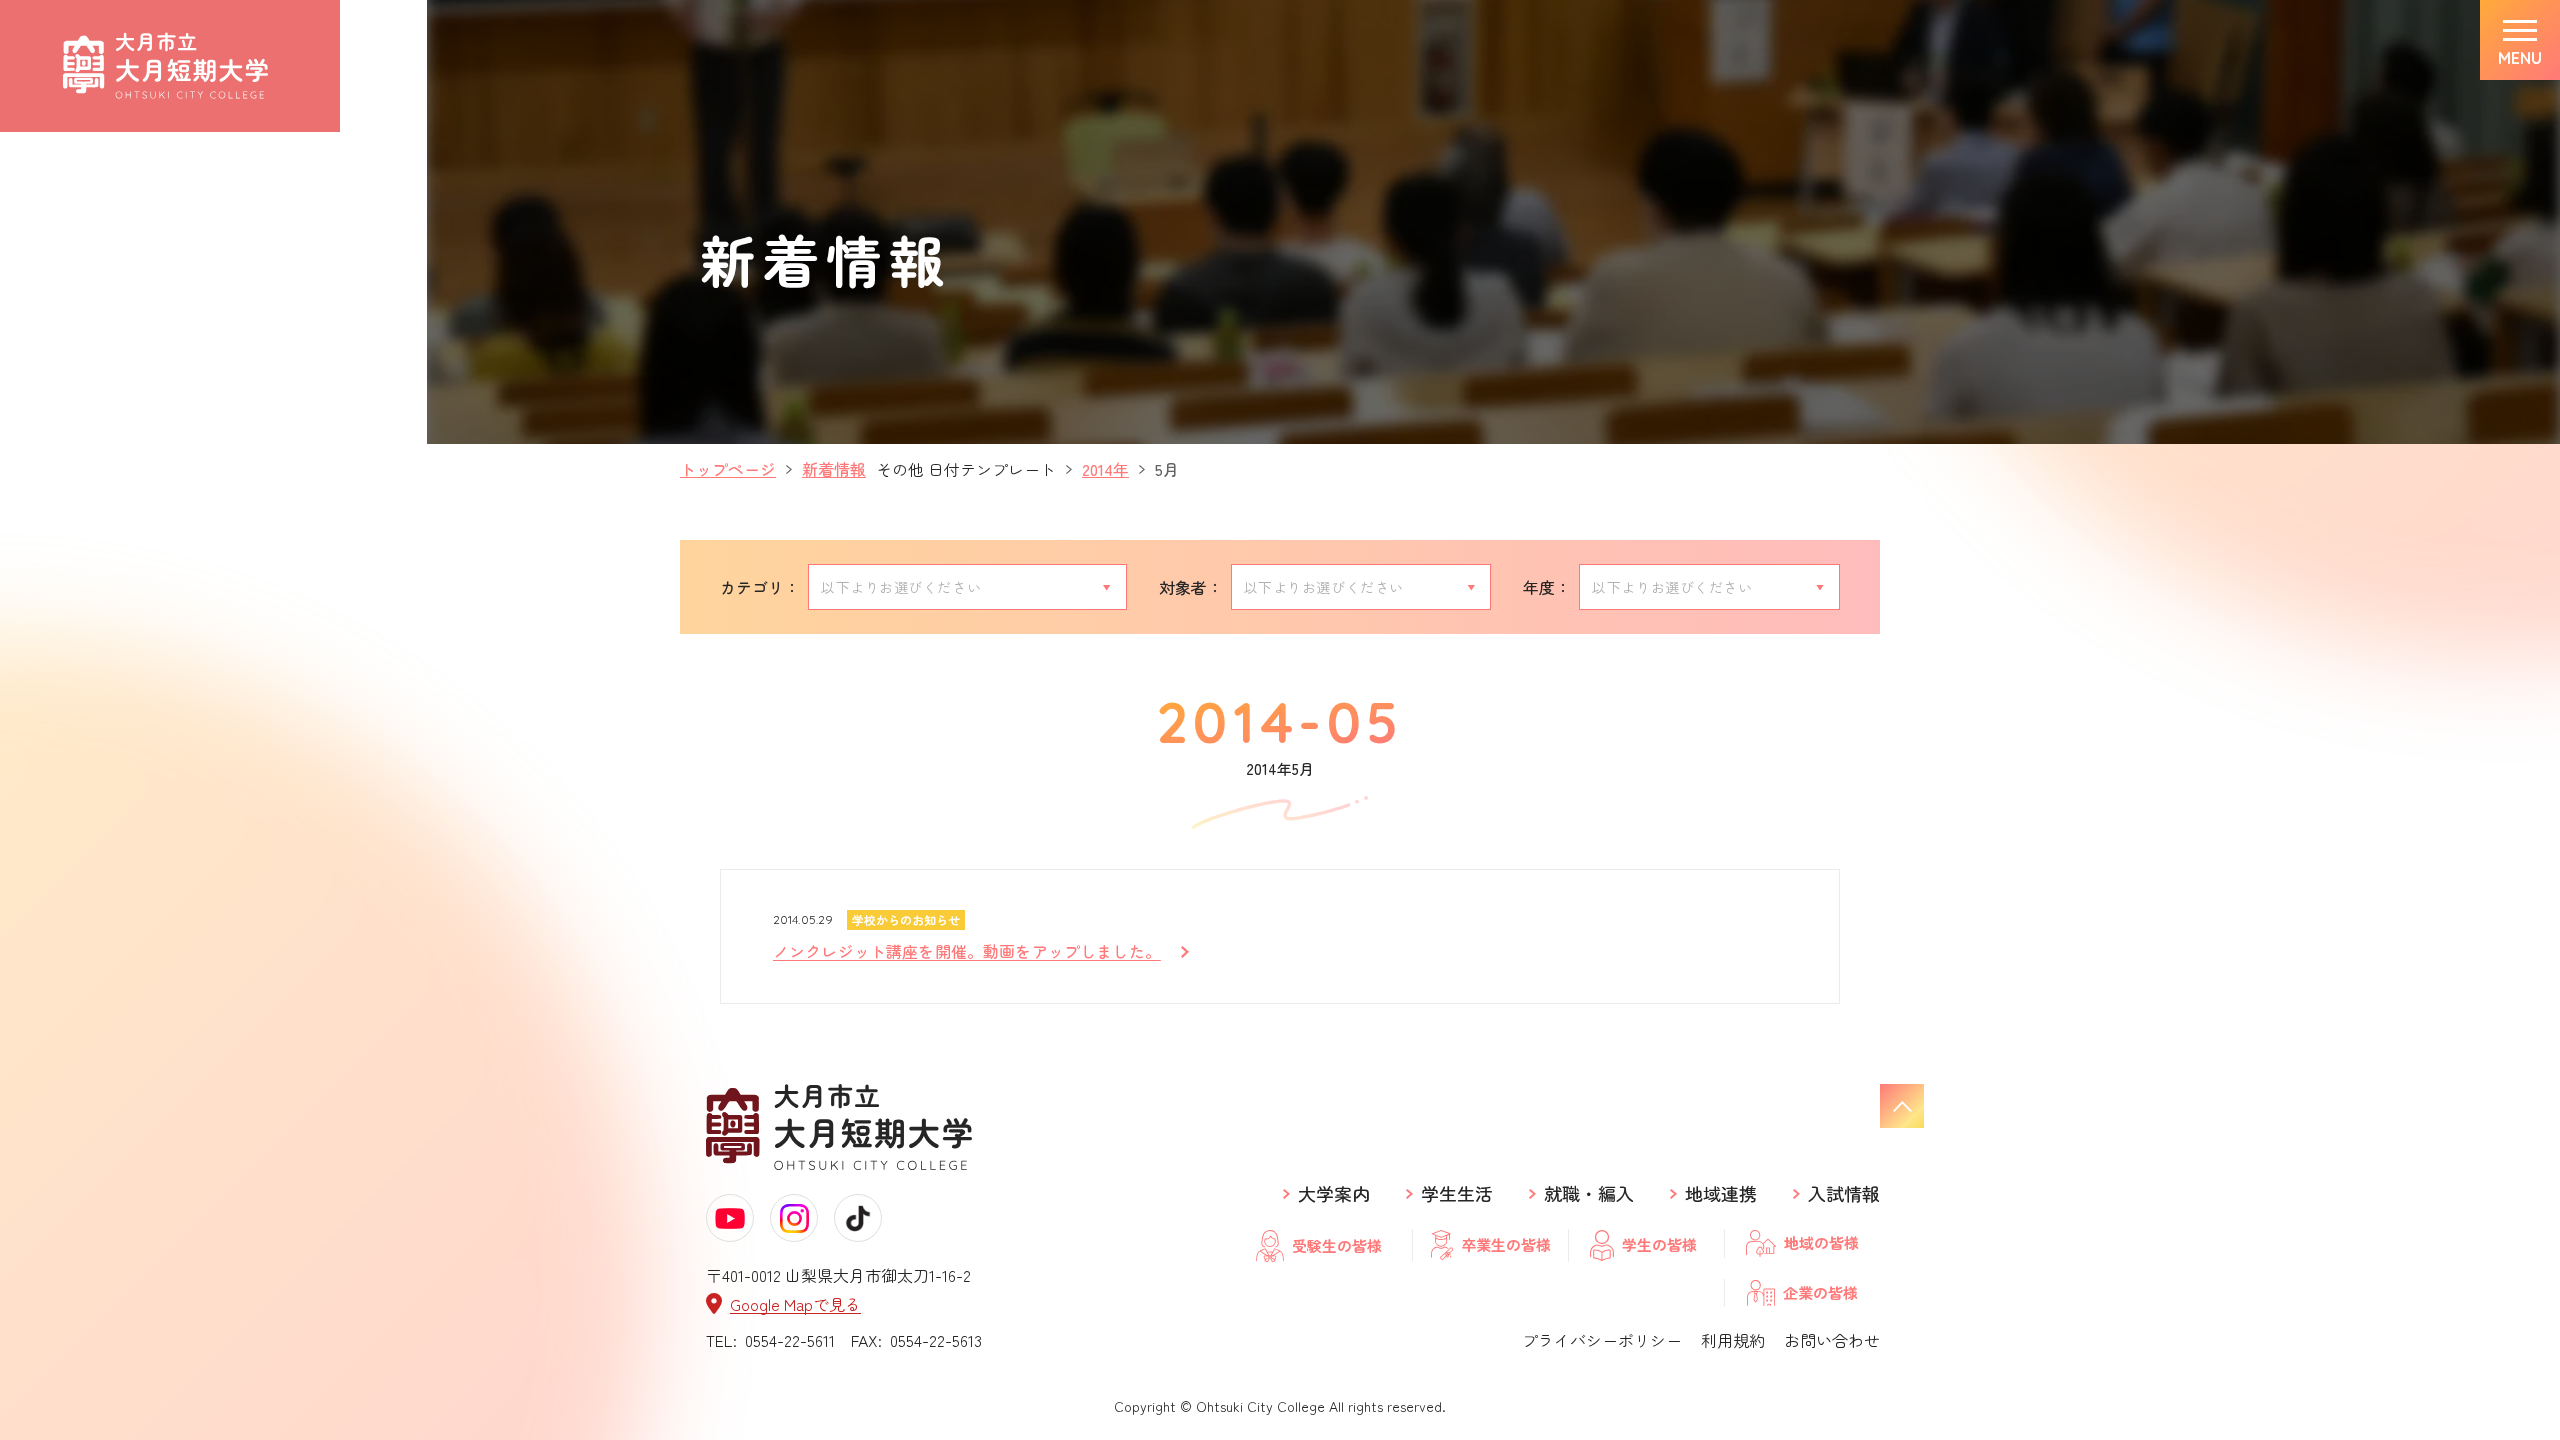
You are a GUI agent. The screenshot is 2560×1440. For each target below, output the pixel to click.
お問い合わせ (1832, 1340)
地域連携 (1721, 1194)
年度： (1547, 587)
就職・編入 (1589, 1194)
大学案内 (1334, 1194)
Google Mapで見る (795, 1303)
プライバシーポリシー (1602, 1340)
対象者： (1191, 587)
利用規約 (1733, 1340)
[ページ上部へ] (1902, 1106)
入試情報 (1844, 1194)
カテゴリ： (760, 587)
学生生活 (1457, 1194)
